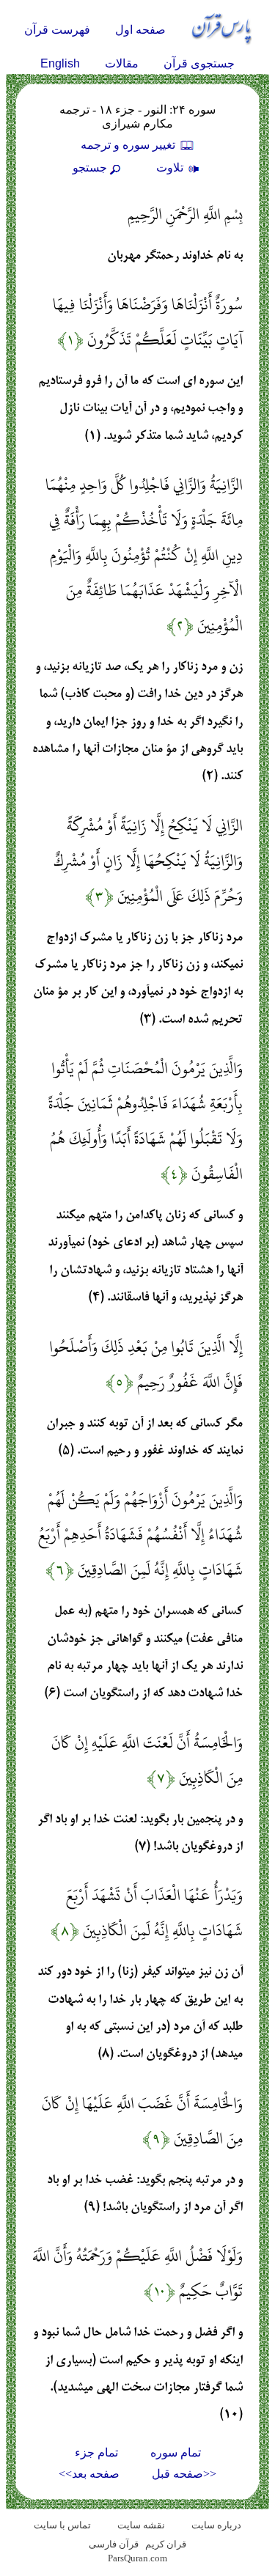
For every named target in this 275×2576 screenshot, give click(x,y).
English (60, 63)
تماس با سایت (62, 2525)
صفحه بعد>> (89, 2474)
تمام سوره (176, 2452)
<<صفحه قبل (184, 2474)
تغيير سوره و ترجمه (129, 145)
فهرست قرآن (57, 30)
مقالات (122, 63)
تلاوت (171, 168)
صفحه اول (140, 30)
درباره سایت (216, 2525)
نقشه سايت (141, 2525)
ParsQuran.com (137, 2558)
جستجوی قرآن (199, 63)
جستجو (90, 168)
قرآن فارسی (114, 2544)
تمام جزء (96, 2452)
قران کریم (166, 2544)
